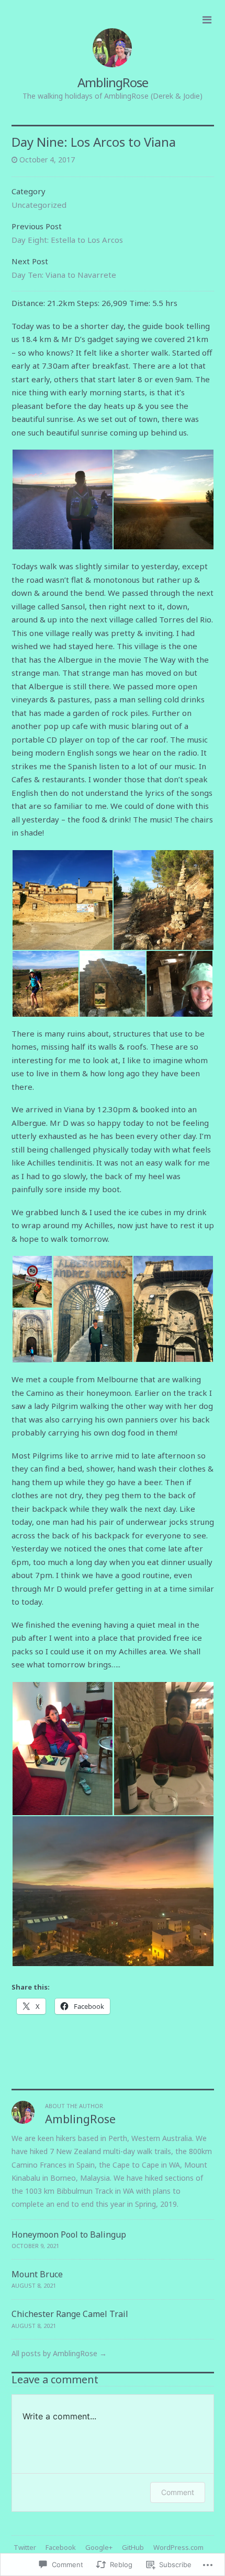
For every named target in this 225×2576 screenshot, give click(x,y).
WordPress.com (178, 2547)
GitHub (133, 2547)
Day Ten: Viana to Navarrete (64, 275)
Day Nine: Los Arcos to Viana (94, 142)
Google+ (99, 2547)
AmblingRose (113, 82)
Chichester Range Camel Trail (70, 2314)
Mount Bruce (37, 2274)
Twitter (25, 2547)
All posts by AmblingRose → (59, 2353)
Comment (178, 2492)
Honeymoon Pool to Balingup (69, 2234)
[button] (62, 499)
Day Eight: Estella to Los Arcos (67, 240)
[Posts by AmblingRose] (23, 2121)
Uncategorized (39, 205)
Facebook (61, 2547)
